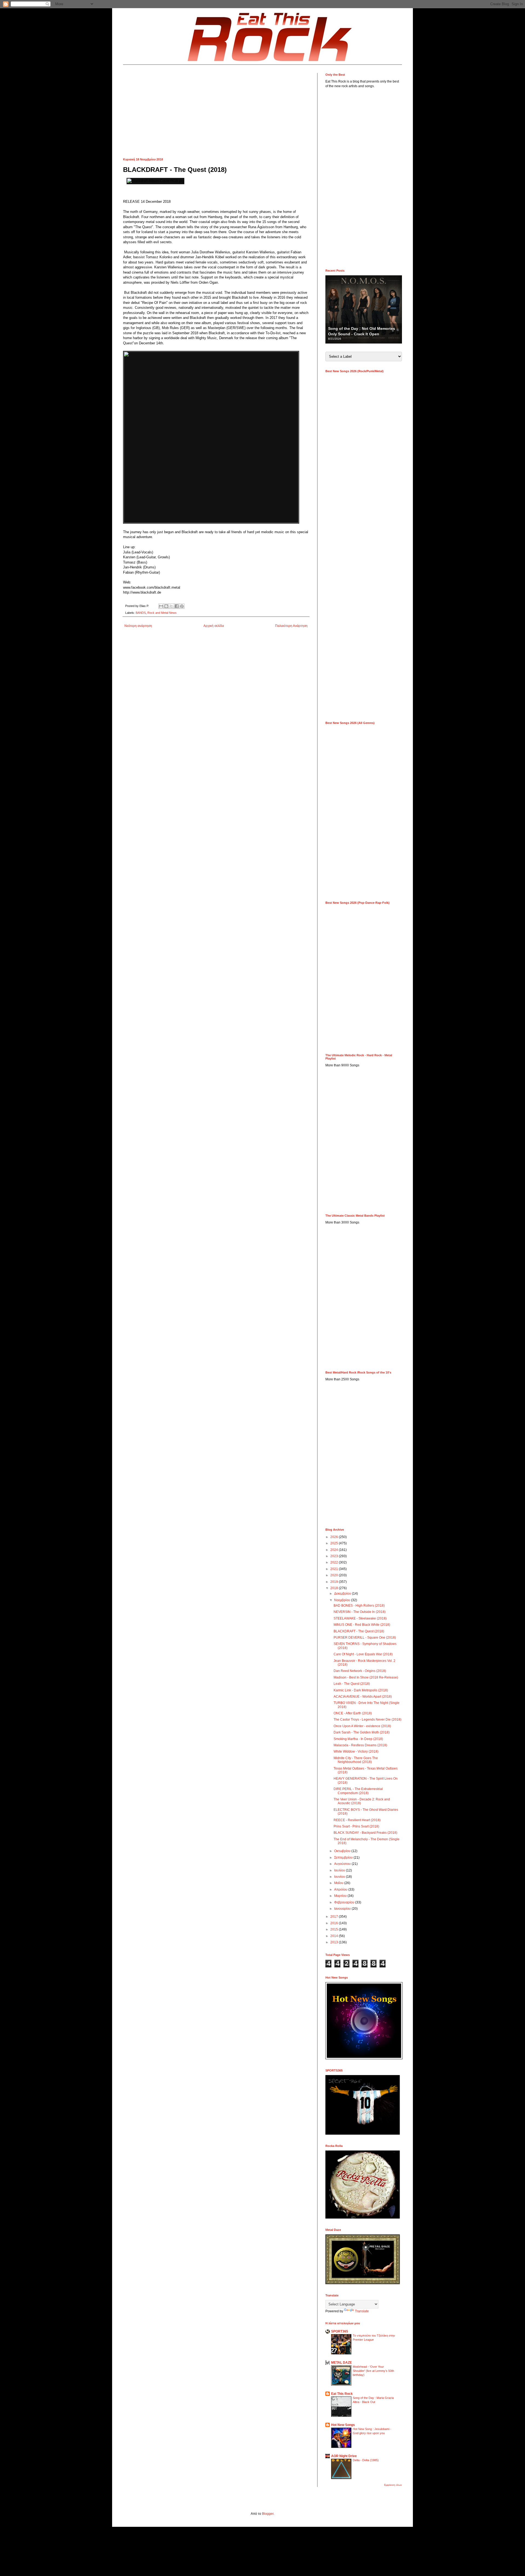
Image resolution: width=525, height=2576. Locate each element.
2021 (335, 1569)
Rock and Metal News (162, 613)
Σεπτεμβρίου (344, 1858)
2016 (335, 1923)
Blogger (268, 2514)
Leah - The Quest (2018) (352, 1684)
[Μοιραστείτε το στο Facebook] (177, 606)
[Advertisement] (216, 111)
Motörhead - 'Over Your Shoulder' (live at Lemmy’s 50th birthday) (373, 2371)
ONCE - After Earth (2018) (353, 1713)
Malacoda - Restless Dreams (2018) (360, 1745)
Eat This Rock (342, 2394)
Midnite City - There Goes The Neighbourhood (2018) (356, 1760)
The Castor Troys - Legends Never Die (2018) (367, 1720)
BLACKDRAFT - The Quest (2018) (359, 1631)
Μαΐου (339, 1883)
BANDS (141, 613)
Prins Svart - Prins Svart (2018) (356, 1826)
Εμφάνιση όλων (393, 2485)
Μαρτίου (341, 1896)
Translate (362, 2311)
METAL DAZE (342, 2363)
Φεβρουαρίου (345, 1902)
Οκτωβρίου (343, 1851)
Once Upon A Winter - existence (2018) (362, 1726)
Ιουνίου (340, 1877)
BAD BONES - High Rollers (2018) (359, 1606)
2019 (335, 1582)
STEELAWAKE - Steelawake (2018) (360, 1618)
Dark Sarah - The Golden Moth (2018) (362, 1732)
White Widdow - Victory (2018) (356, 1751)
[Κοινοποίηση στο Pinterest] (182, 606)
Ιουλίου (340, 1870)
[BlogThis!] (166, 606)
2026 (335, 1537)
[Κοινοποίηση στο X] (171, 606)
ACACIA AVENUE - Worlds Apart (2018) (363, 1697)
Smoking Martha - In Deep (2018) (358, 1739)
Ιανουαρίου (343, 1909)
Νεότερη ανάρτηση (138, 626)
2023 (335, 1556)
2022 (335, 1562)
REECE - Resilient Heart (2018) (357, 1820)
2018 (335, 1588)
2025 (335, 1543)
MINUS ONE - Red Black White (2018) (362, 1625)
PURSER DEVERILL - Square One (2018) (365, 1638)
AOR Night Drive (344, 2456)
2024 (335, 1550)
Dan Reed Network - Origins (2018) (360, 1671)
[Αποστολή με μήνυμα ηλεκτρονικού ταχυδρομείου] (161, 606)
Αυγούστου (343, 1864)
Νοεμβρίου (343, 1600)
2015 (335, 1929)
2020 (335, 1575)
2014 (335, 1936)
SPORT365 (340, 2331)
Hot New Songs (343, 2425)
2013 (335, 1942)
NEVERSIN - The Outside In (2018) (360, 1612)
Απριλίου (341, 1890)
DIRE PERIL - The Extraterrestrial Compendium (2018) (358, 1791)
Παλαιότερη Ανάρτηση (291, 626)
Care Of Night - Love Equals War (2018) (363, 1654)
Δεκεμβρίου (343, 1594)
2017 (335, 1917)
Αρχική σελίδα (214, 626)
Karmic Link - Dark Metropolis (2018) (361, 1690)
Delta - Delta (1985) (366, 2460)
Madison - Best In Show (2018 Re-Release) (366, 1677)
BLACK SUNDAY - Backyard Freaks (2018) (365, 1833)
